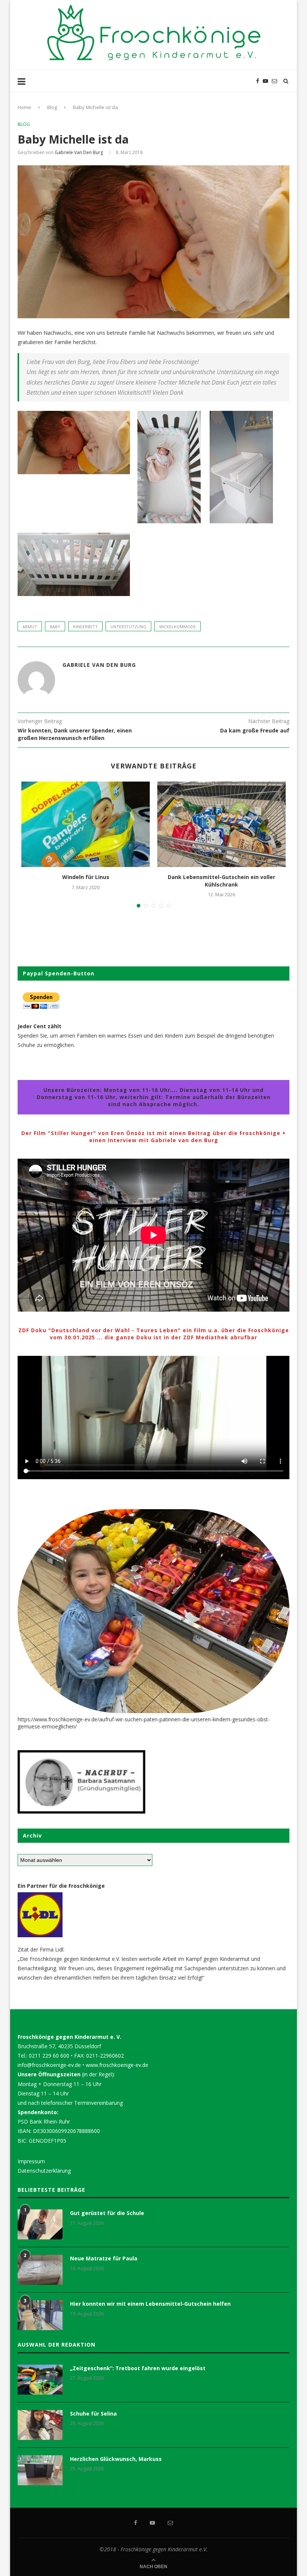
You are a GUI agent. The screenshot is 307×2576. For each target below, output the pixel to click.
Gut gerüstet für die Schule (107, 2213)
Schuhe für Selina (93, 2414)
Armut (30, 627)
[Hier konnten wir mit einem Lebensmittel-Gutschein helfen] (40, 2315)
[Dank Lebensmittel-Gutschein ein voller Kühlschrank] (221, 824)
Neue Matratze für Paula (104, 2258)
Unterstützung (128, 627)
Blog (52, 107)
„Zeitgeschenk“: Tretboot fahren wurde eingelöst (138, 2368)
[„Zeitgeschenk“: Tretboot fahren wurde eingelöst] (40, 2380)
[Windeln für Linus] (86, 824)
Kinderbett (85, 627)
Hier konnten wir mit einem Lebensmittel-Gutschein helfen (150, 2304)
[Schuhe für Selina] (40, 2425)
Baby (55, 627)
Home (24, 107)
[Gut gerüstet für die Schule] (40, 2224)
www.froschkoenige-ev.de (117, 2065)
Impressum (31, 2161)
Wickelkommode (177, 627)
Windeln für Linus (86, 877)
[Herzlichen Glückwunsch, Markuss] (40, 2470)
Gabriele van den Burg (79, 152)
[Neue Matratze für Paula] (40, 2270)
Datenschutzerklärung (44, 2171)
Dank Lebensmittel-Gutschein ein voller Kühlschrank (221, 881)
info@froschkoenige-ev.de (49, 2065)
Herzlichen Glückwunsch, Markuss (116, 2459)
